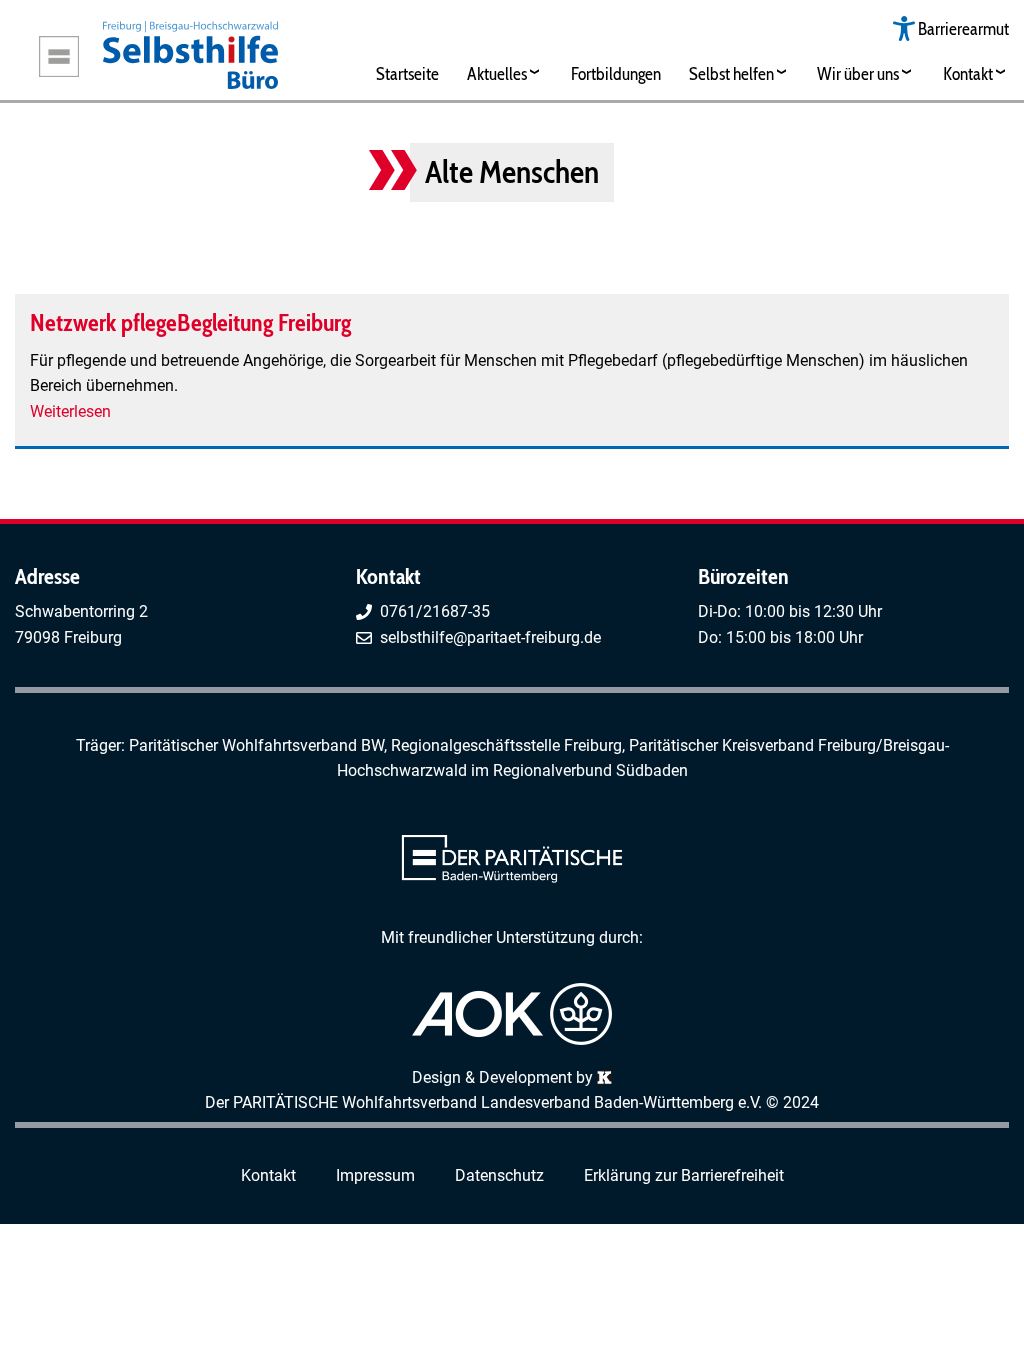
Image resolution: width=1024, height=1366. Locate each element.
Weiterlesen (70, 411)
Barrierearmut (963, 28)
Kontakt (968, 73)
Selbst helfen (731, 73)
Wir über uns (858, 73)
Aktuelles (497, 73)
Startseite (407, 73)
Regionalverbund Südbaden (590, 770)
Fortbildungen (616, 73)
